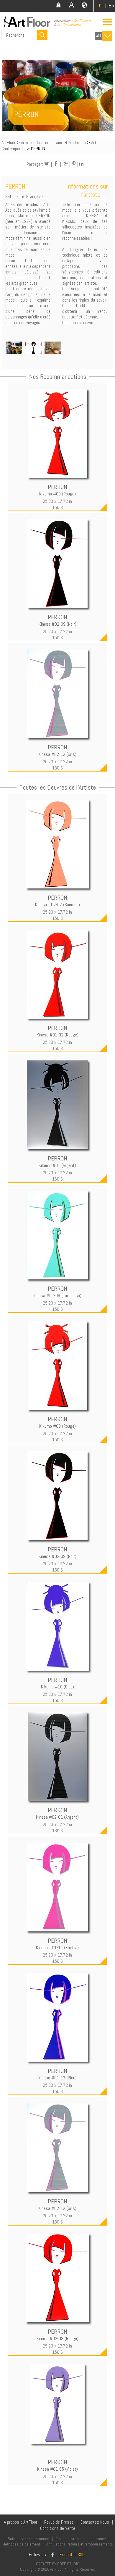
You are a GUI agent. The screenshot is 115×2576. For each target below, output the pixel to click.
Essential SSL (72, 2555)
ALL (99, 36)
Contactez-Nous (95, 2522)
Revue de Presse (59, 2522)
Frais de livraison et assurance (81, 2539)
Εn (111, 6)
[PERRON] (14, 349)
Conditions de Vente (58, 2528)
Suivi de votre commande (28, 2539)
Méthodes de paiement (21, 2544)
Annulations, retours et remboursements (80, 2544)
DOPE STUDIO (68, 2564)
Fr (101, 6)
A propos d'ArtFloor (21, 2522)
